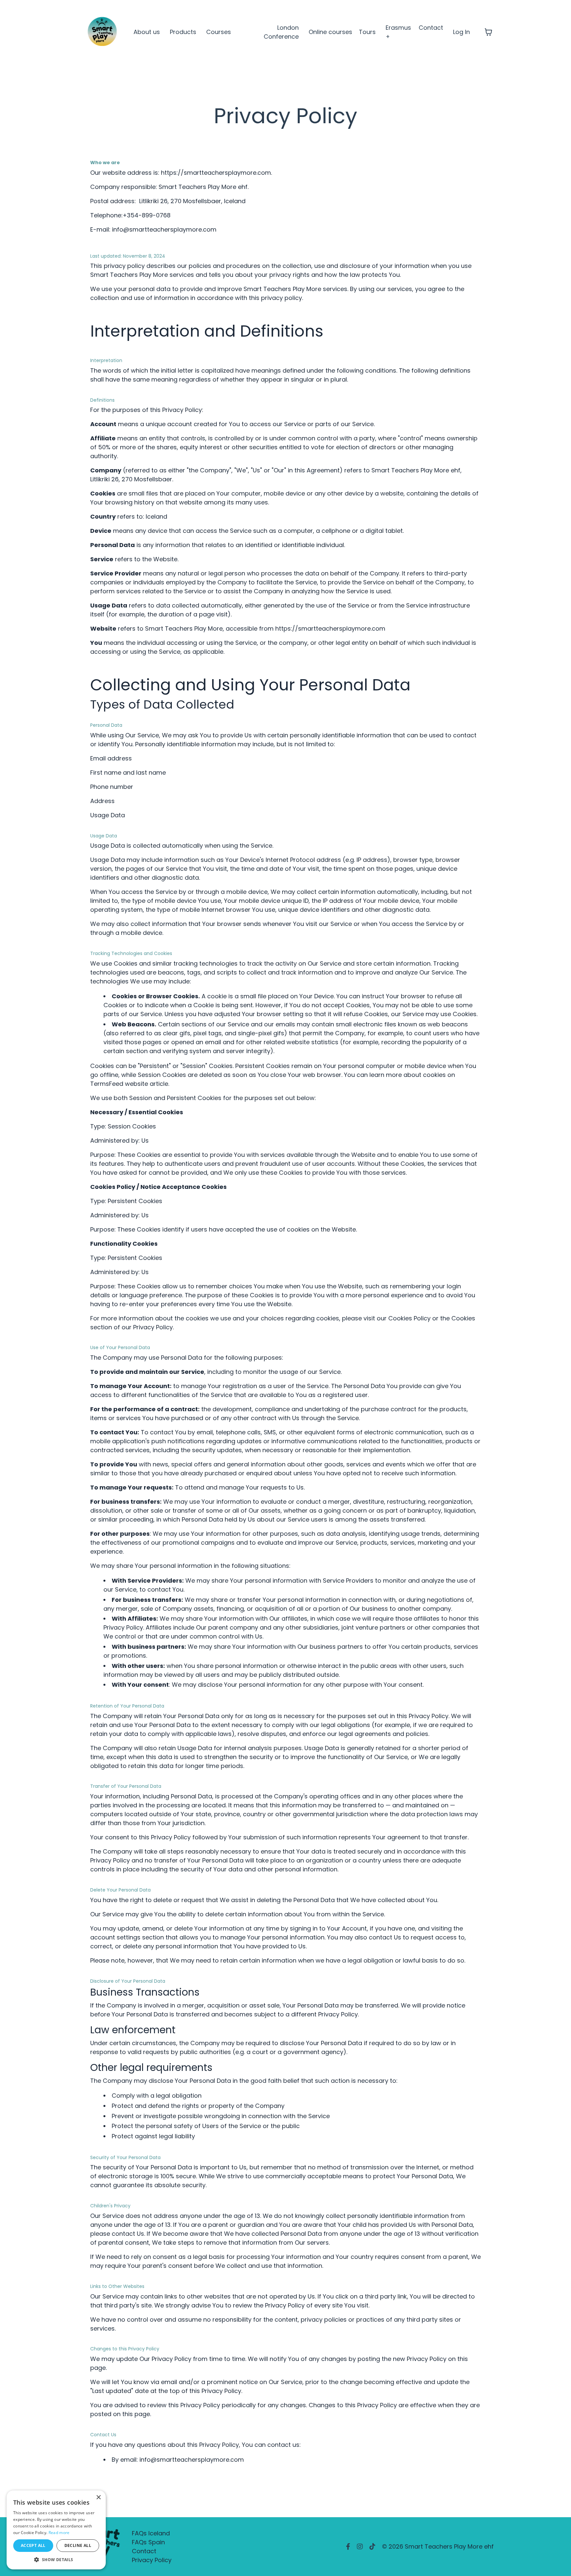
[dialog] (56, 2530)
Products (183, 32)
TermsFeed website (119, 1084)
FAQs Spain (148, 2542)
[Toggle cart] (488, 32)
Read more (59, 2533)
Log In (461, 32)
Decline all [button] (78, 2545)
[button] (56, 2559)
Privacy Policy (152, 2560)
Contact (431, 28)
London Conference (281, 32)
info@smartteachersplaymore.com (164, 229)
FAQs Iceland (151, 2533)
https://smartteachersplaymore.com (216, 173)
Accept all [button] (33, 2545)
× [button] (98, 2498)
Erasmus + (398, 32)
